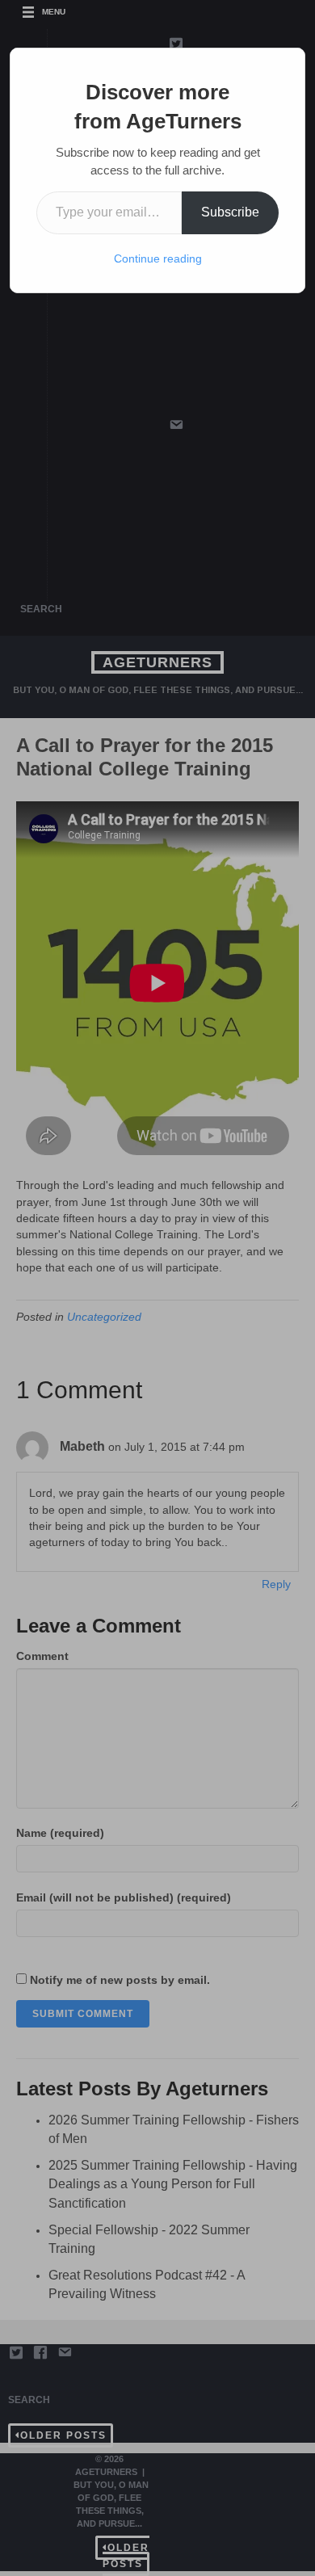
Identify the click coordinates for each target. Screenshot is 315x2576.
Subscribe (230, 212)
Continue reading (158, 258)
